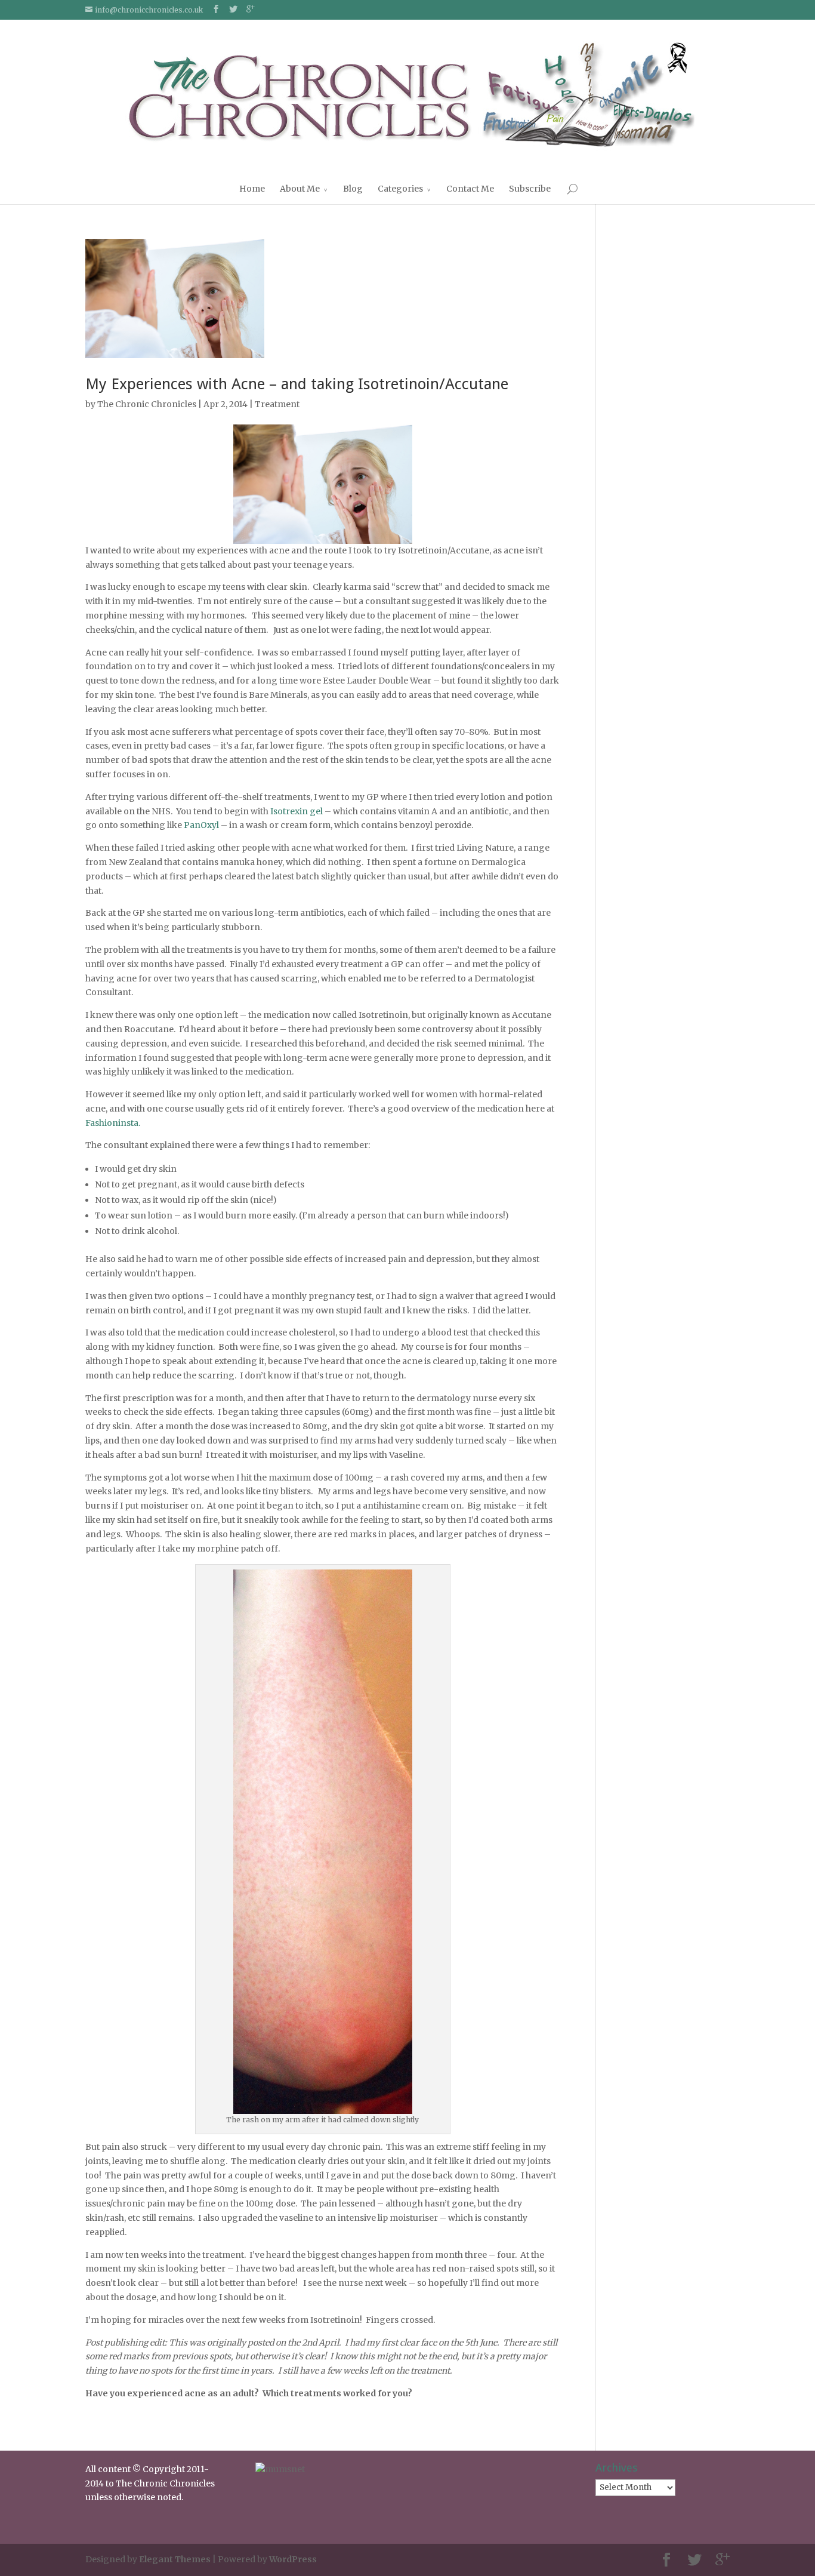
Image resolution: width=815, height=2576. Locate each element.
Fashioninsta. (113, 1123)
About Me (300, 189)
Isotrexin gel (297, 811)
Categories (400, 189)
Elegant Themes (175, 2559)
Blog (353, 189)
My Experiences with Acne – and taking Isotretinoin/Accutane (297, 384)
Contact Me (470, 189)
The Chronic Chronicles (147, 404)
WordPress (293, 2559)
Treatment (277, 404)
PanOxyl (201, 825)
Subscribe (530, 189)
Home (252, 189)
